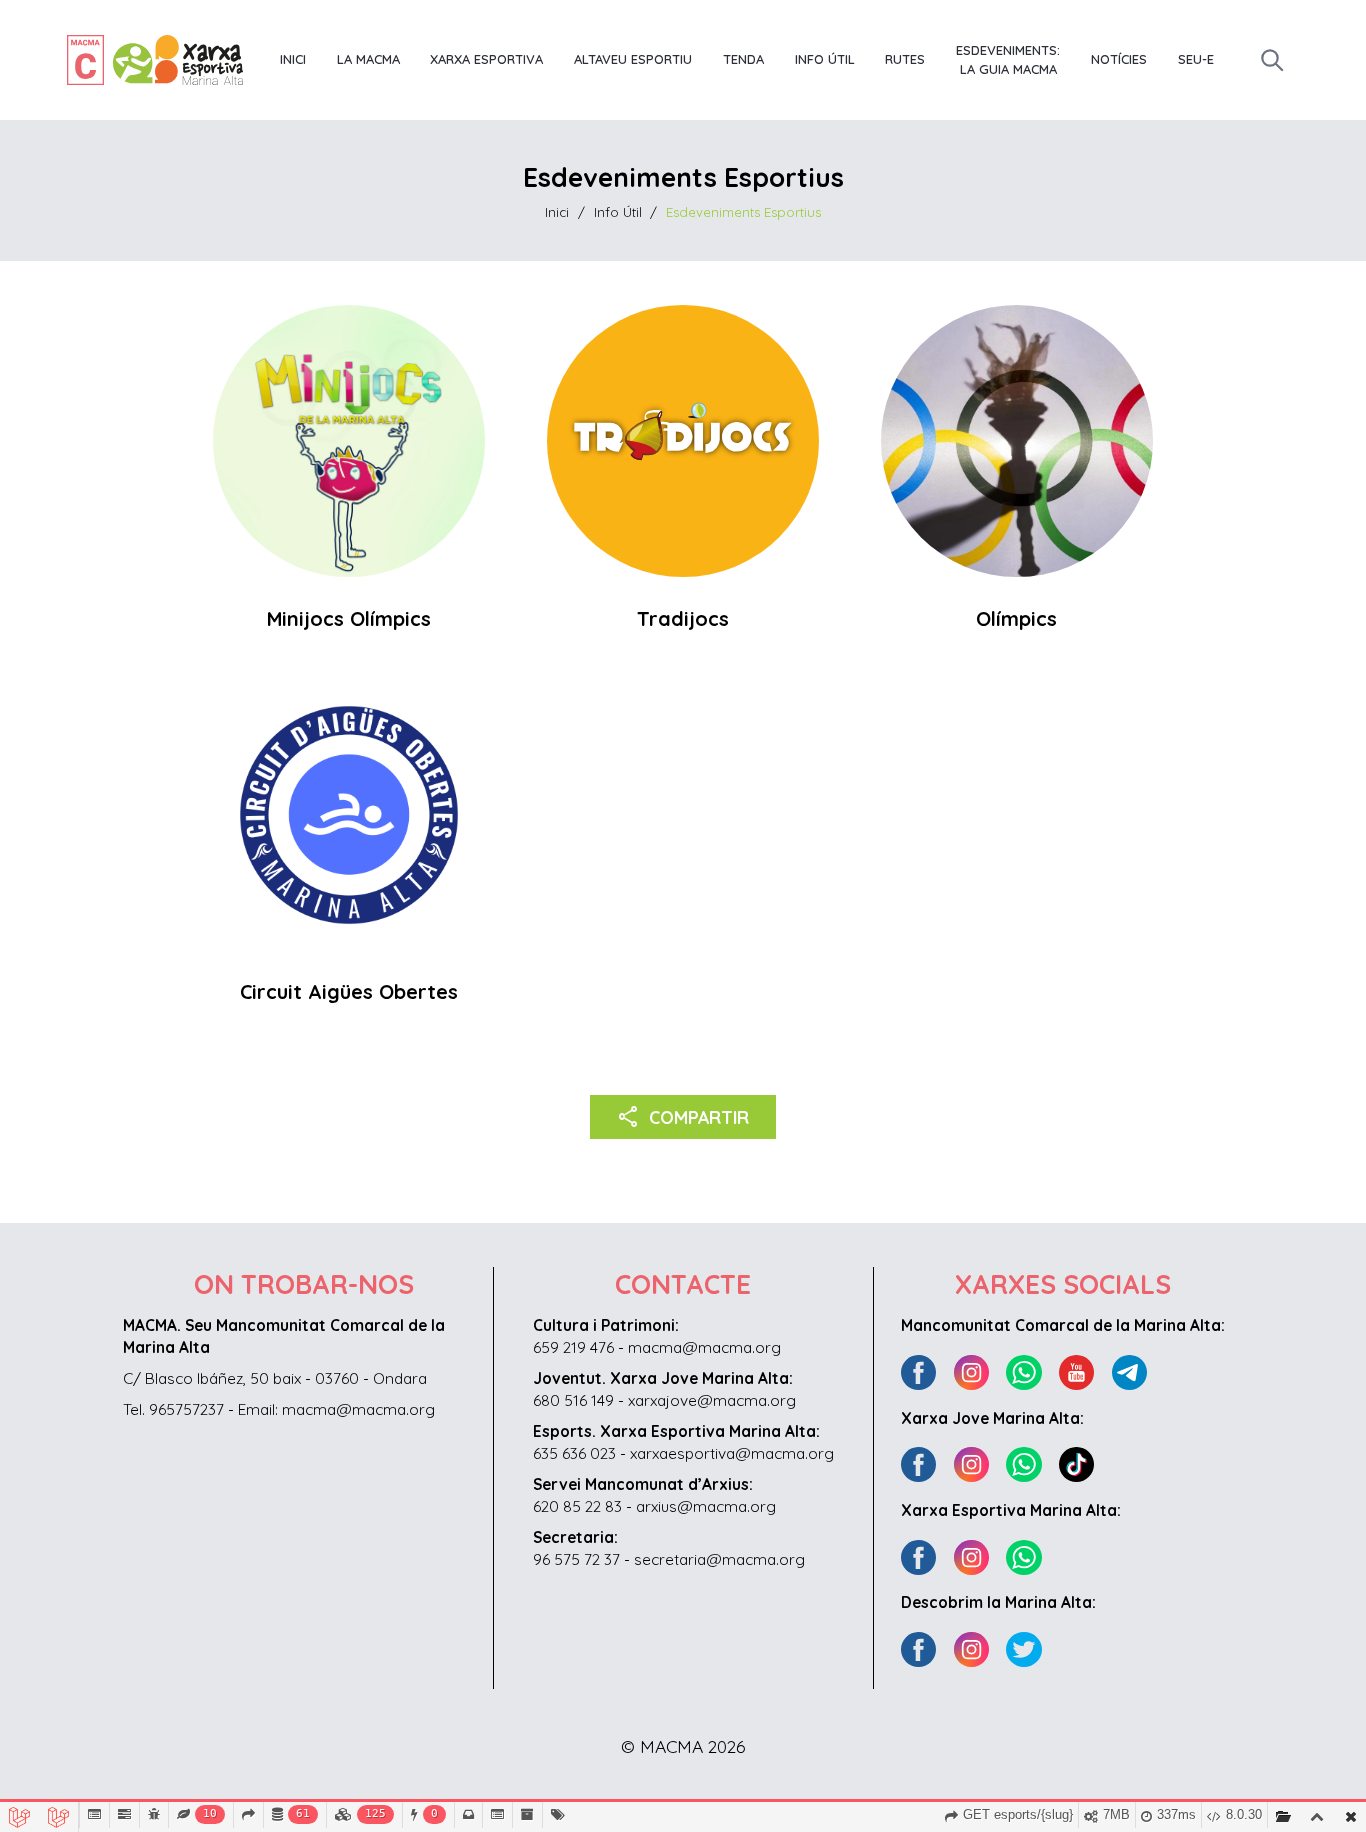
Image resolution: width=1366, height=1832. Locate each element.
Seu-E (1196, 59)
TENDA (743, 59)
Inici (293, 59)
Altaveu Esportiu (633, 59)
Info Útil (618, 212)
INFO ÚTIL (825, 59)
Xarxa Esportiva (486, 59)
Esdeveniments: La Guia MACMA (1008, 60)
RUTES (905, 59)
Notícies (1119, 59)
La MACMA (368, 59)
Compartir (683, 1116)
